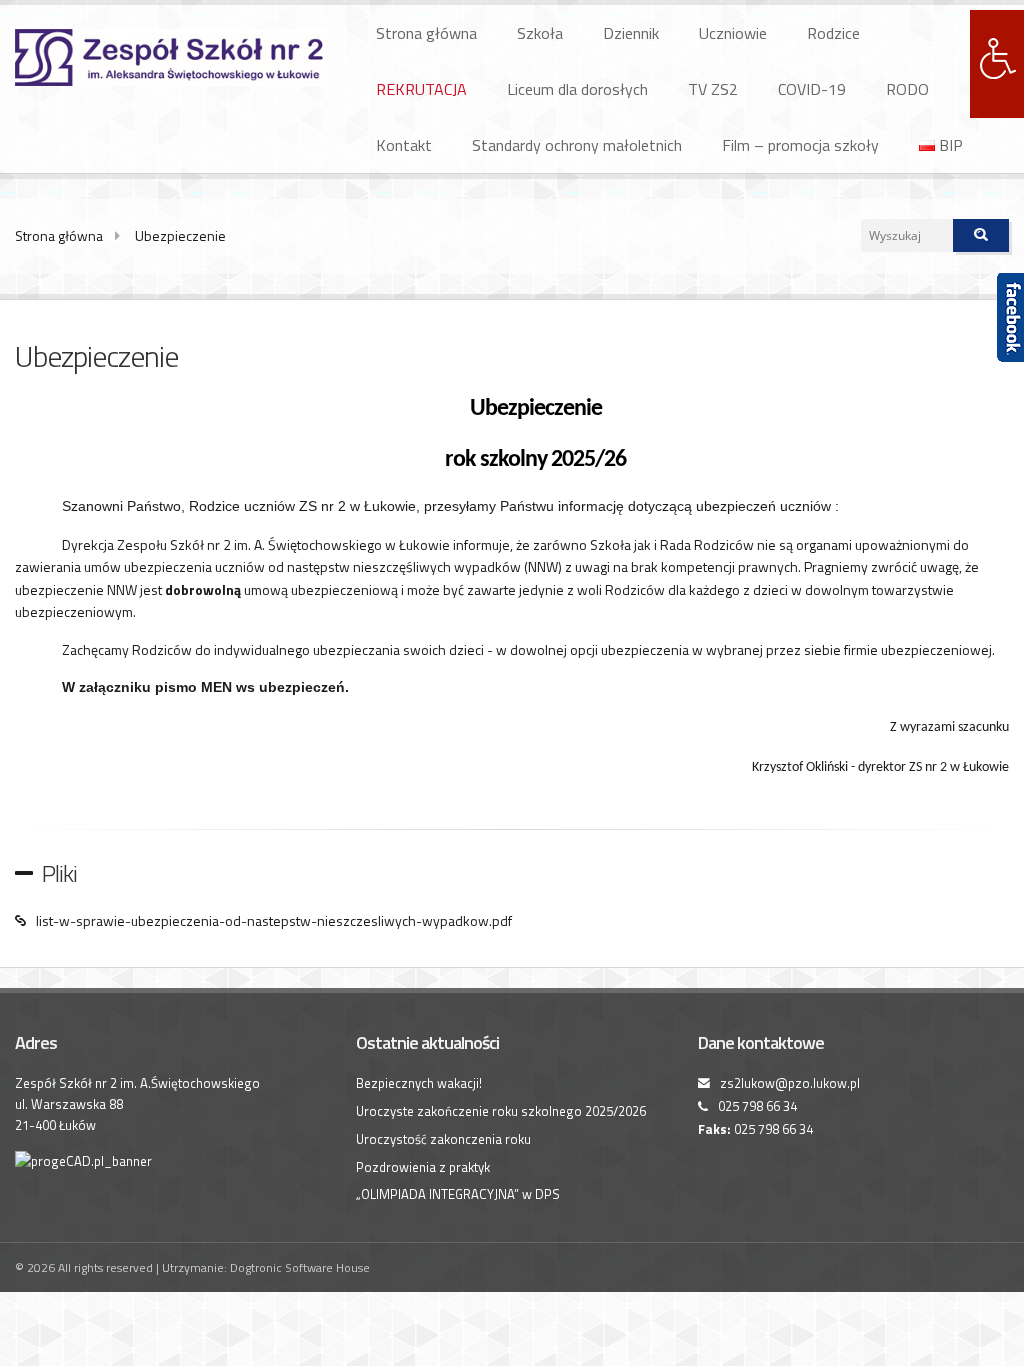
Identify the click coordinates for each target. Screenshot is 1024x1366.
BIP (949, 145)
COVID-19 (812, 89)
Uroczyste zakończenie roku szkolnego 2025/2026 (501, 1111)
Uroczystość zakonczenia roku (443, 1139)
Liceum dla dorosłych (577, 89)
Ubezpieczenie (180, 235)
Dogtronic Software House (300, 1267)
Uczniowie (733, 33)
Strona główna (426, 33)
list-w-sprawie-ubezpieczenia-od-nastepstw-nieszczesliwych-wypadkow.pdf (274, 920)
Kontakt (404, 145)
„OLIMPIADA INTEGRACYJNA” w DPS (458, 1194)
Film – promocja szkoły (800, 145)
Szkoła (540, 33)
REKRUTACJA (421, 89)
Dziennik (631, 33)
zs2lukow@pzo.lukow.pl (790, 1083)
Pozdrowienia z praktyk (423, 1167)
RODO (907, 89)
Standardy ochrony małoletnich (577, 145)
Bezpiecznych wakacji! (419, 1083)
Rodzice (833, 33)
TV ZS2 (713, 89)
